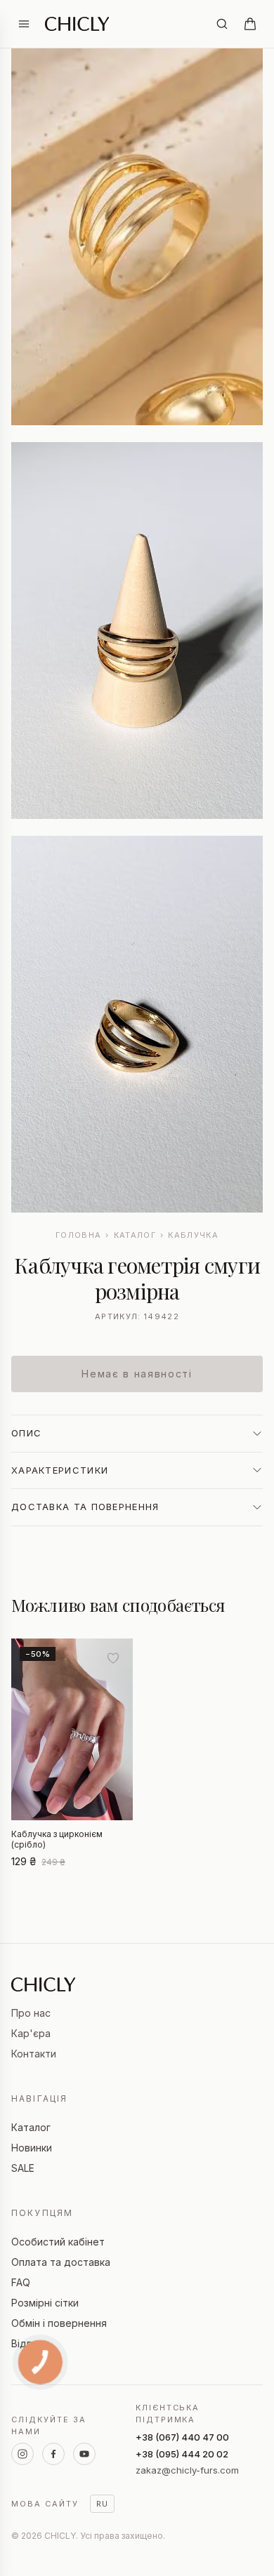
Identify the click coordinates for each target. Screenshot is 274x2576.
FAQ (21, 2282)
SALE (23, 2168)
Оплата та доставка (61, 2262)
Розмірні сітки (45, 2303)
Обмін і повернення (59, 2323)
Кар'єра (31, 2033)
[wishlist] (113, 1658)
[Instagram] (22, 2454)
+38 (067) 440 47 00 (182, 2437)
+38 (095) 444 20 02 (182, 2454)
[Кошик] (250, 24)
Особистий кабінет (58, 2242)
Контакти (34, 2054)
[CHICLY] (77, 24)
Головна (78, 1235)
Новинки (32, 2148)
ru (103, 2504)
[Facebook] (53, 2454)
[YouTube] (84, 2454)
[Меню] (24, 24)
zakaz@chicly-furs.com (187, 2470)
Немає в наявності (137, 1374)
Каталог (135, 1235)
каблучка (193, 1235)
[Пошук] (222, 24)
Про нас (31, 2013)
